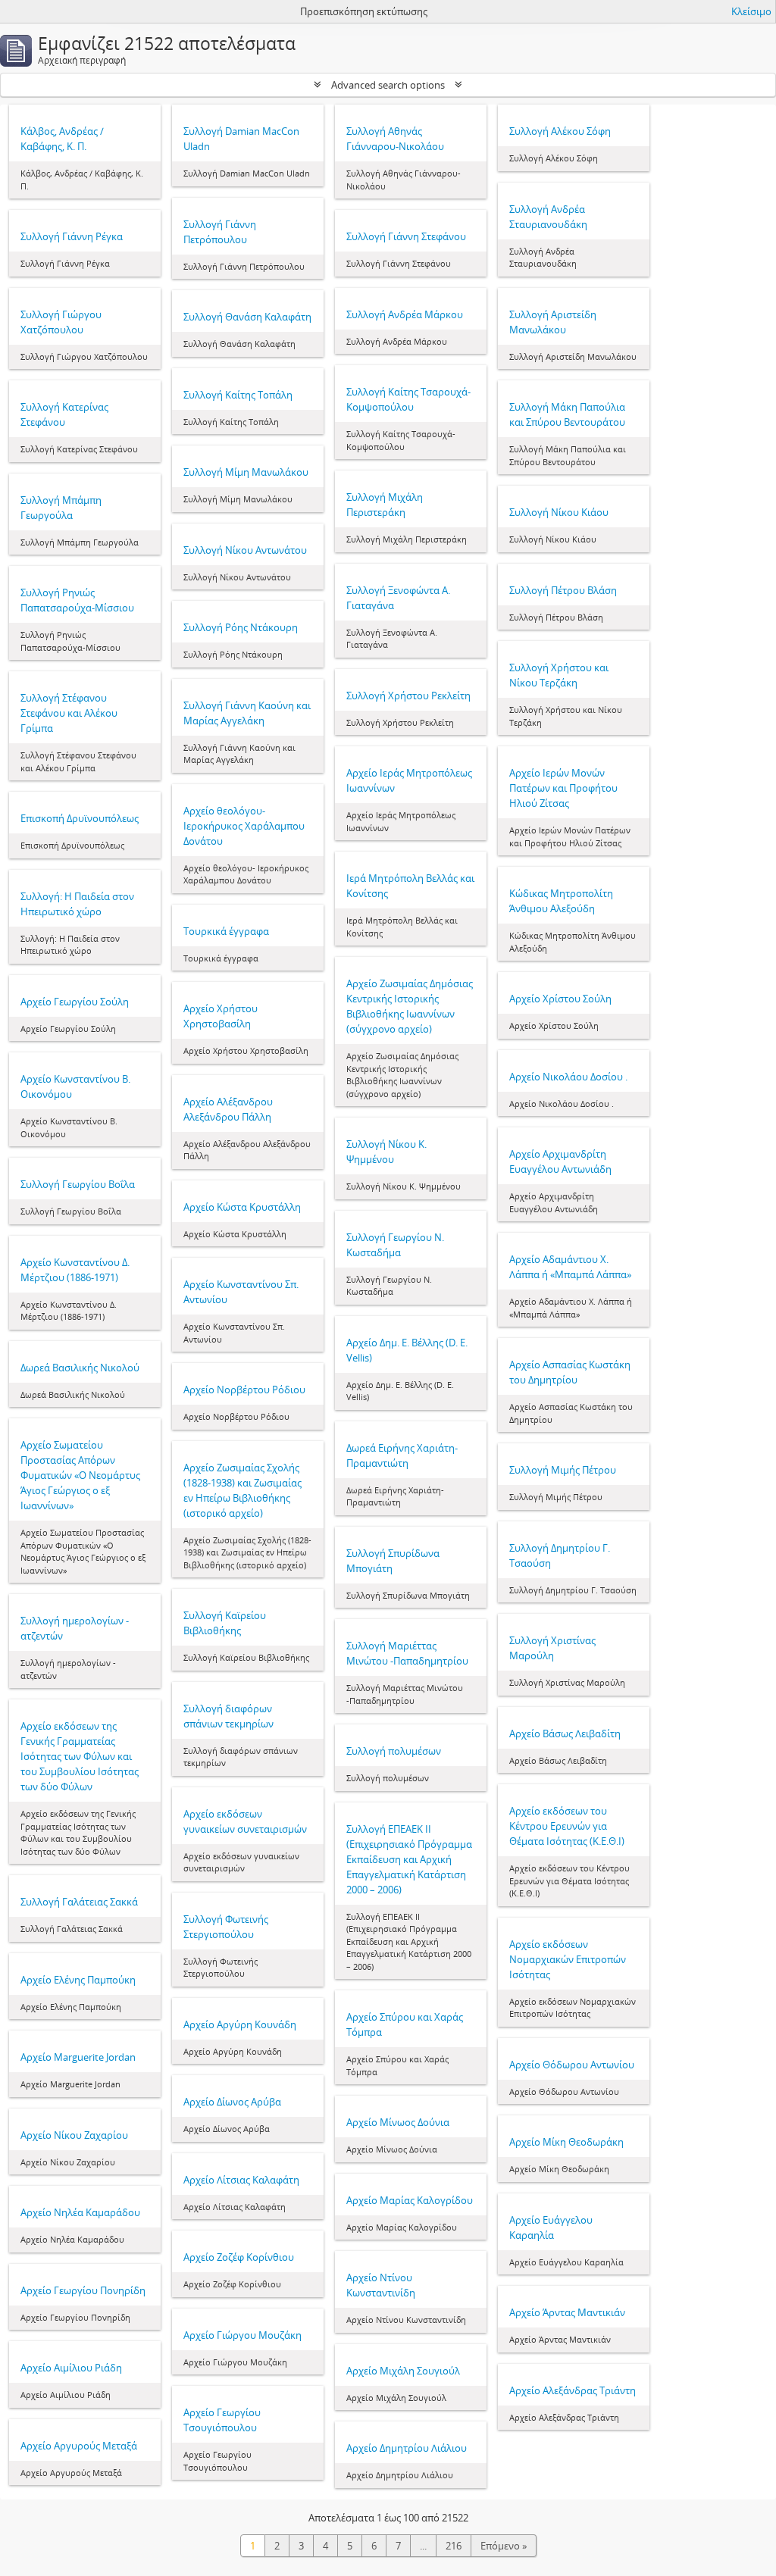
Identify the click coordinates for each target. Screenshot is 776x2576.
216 (454, 2546)
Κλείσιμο (751, 11)
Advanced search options (388, 85)
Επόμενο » (504, 2546)
